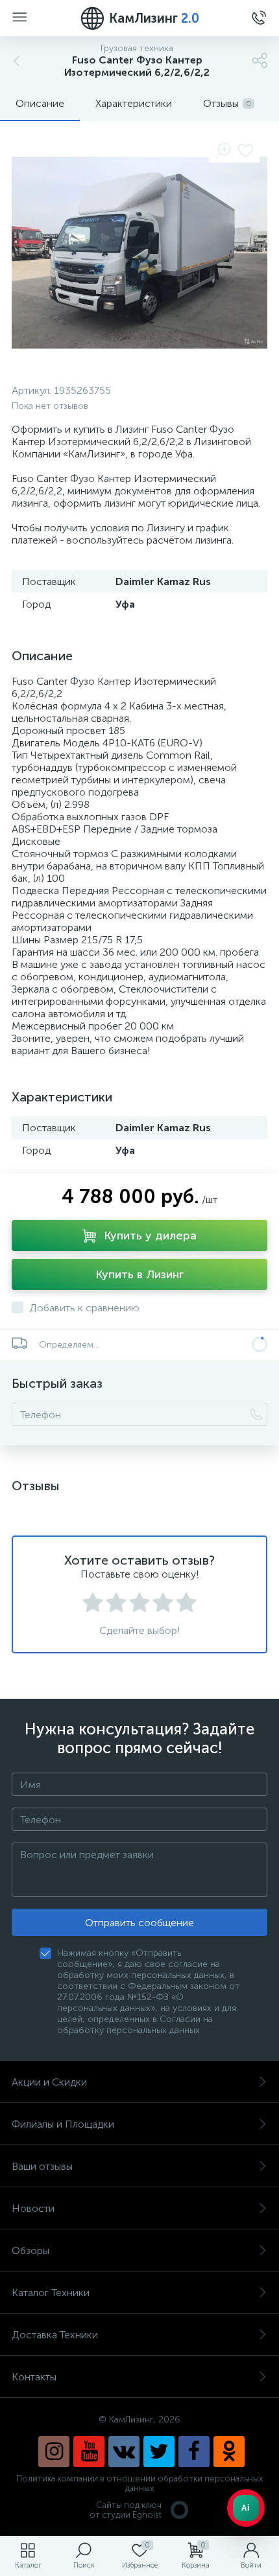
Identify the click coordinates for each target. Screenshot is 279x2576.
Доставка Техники (55, 2335)
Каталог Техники (51, 2293)
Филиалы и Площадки (63, 2124)
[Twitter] (159, 2452)
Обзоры (30, 2250)
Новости (33, 2208)
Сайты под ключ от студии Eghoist (126, 2510)
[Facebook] (194, 2452)
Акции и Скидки (49, 2082)
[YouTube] (89, 2452)
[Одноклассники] (229, 2452)
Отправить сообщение (139, 1923)
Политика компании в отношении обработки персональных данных (139, 2483)
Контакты (34, 2377)
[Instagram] (54, 2452)
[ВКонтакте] (124, 2452)
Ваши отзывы (42, 2166)
